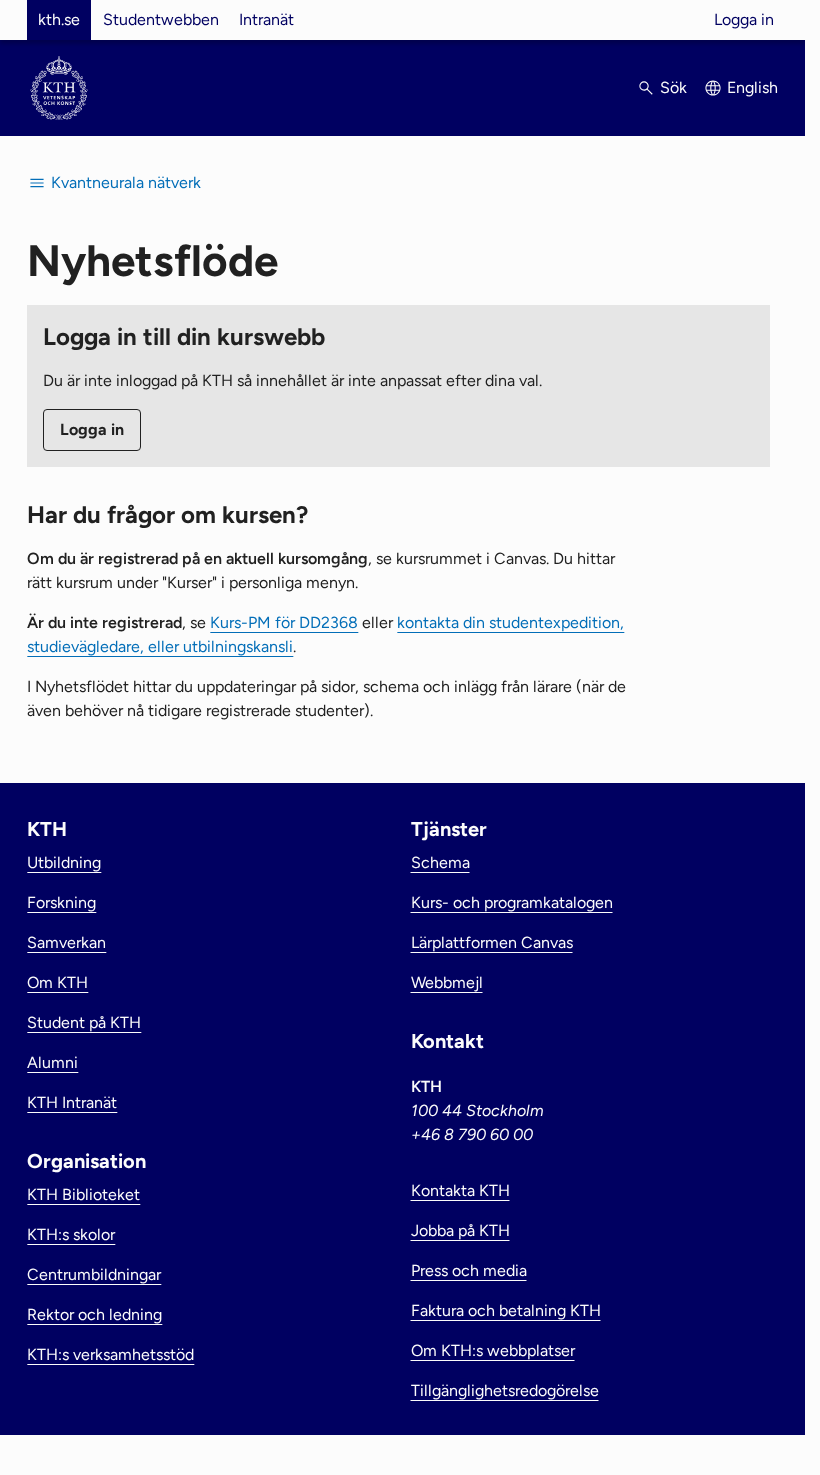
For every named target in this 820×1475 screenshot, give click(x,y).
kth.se (59, 19)
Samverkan (66, 942)
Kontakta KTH (460, 1190)
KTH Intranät (72, 1102)
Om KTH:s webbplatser (493, 1350)
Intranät (266, 19)
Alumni (52, 1062)
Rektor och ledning (94, 1314)
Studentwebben (161, 19)
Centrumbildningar (94, 1274)
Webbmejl (447, 982)
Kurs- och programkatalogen (512, 902)
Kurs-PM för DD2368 (284, 622)
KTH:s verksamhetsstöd (110, 1354)
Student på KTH (84, 1022)
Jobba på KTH (460, 1230)
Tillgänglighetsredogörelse (505, 1390)
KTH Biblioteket (83, 1194)
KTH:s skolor (71, 1234)
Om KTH (57, 982)
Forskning (61, 902)
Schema (440, 862)
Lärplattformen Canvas (492, 942)
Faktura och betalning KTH (506, 1310)
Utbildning (64, 862)
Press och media (469, 1270)
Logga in (744, 19)
